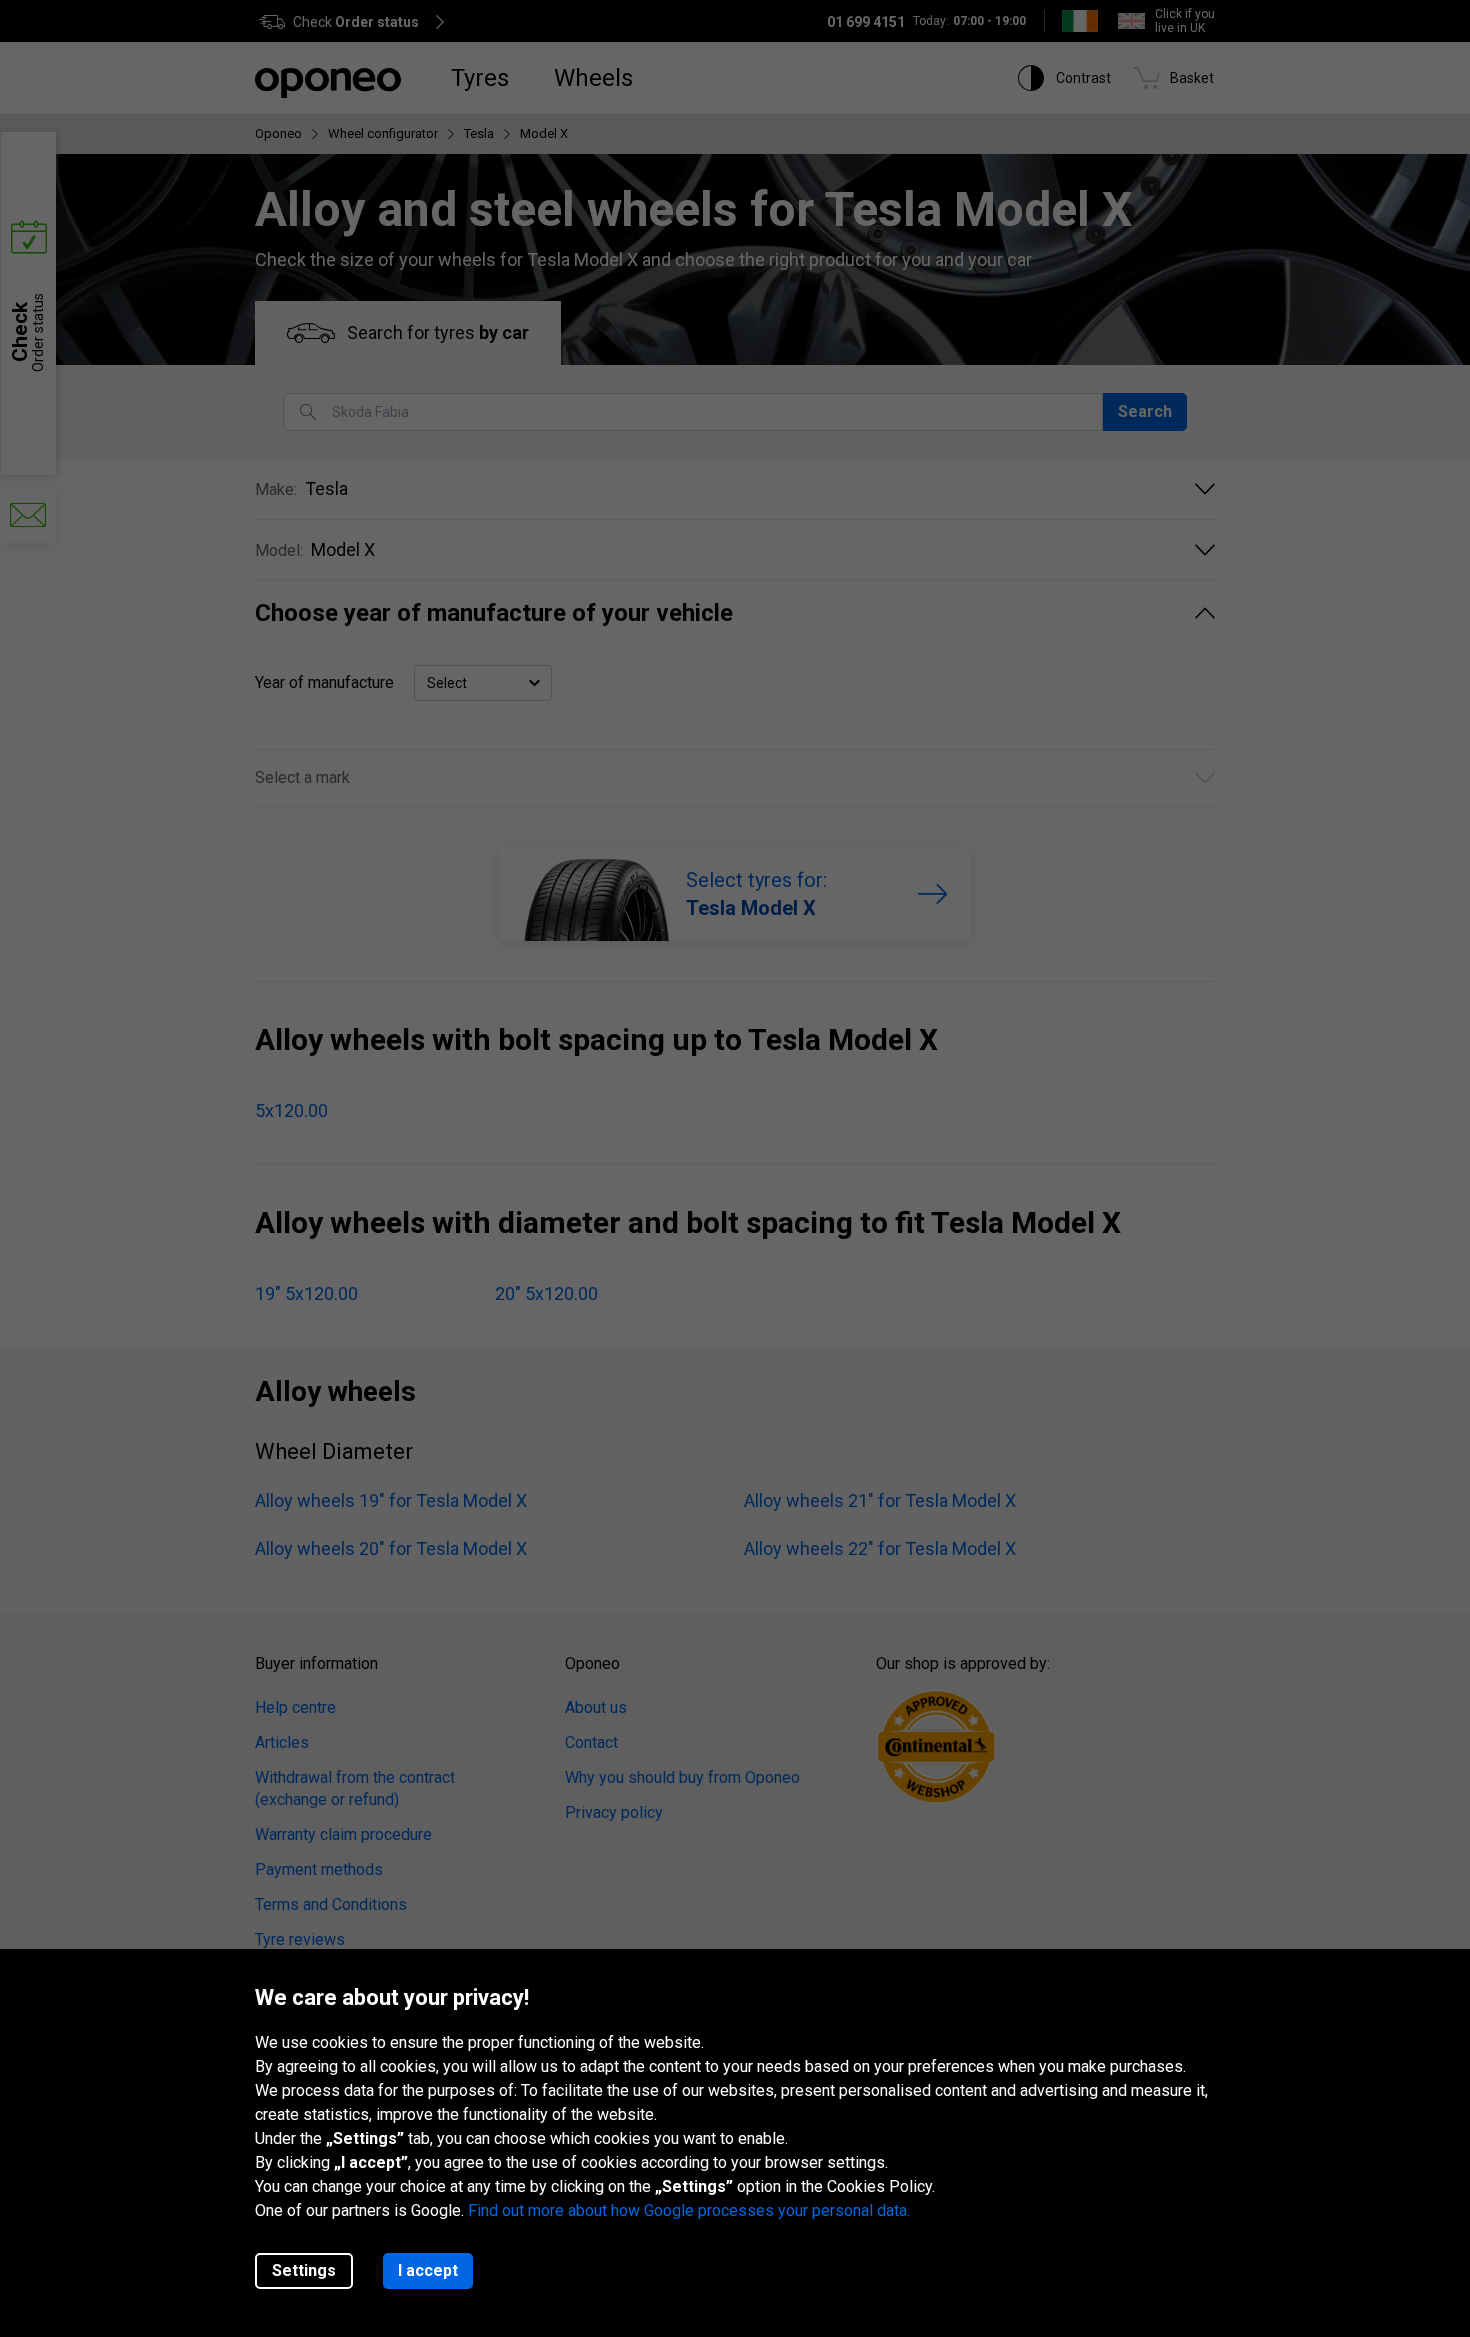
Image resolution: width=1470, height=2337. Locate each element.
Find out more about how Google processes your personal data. (689, 2210)
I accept (428, 2270)
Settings (304, 2270)
